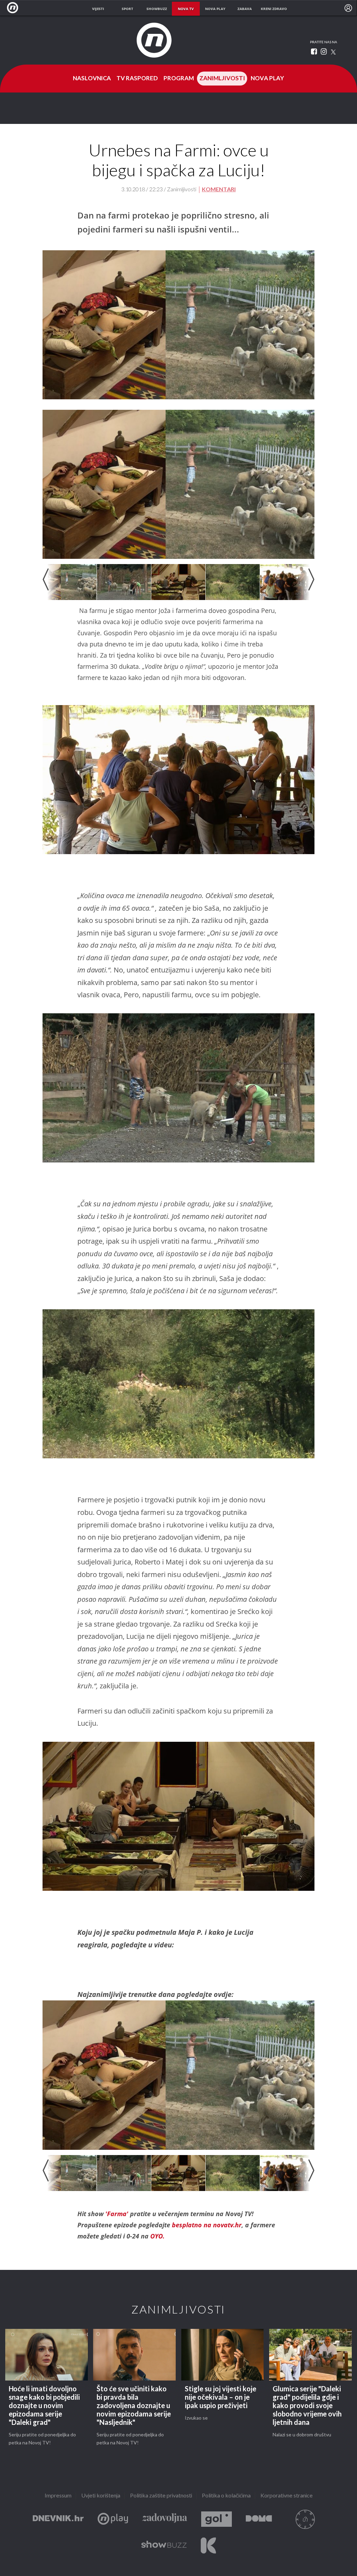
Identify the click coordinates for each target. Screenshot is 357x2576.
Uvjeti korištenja (101, 2496)
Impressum (58, 2496)
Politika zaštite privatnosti (161, 2496)
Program (179, 79)
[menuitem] (348, 8)
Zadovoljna (165, 2519)
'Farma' (118, 2214)
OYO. (157, 2236)
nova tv (186, 9)
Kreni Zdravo (208, 2545)
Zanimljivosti (222, 79)
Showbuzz (164, 2545)
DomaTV (259, 2519)
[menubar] (348, 8)
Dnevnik (58, 2519)
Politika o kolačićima (226, 2496)
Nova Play (267, 79)
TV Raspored (137, 79)
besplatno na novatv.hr (206, 2225)
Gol (217, 2519)
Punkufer (305, 2519)
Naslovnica (92, 79)
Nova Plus (113, 2519)
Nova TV (14, 8)
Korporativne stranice (287, 2496)
